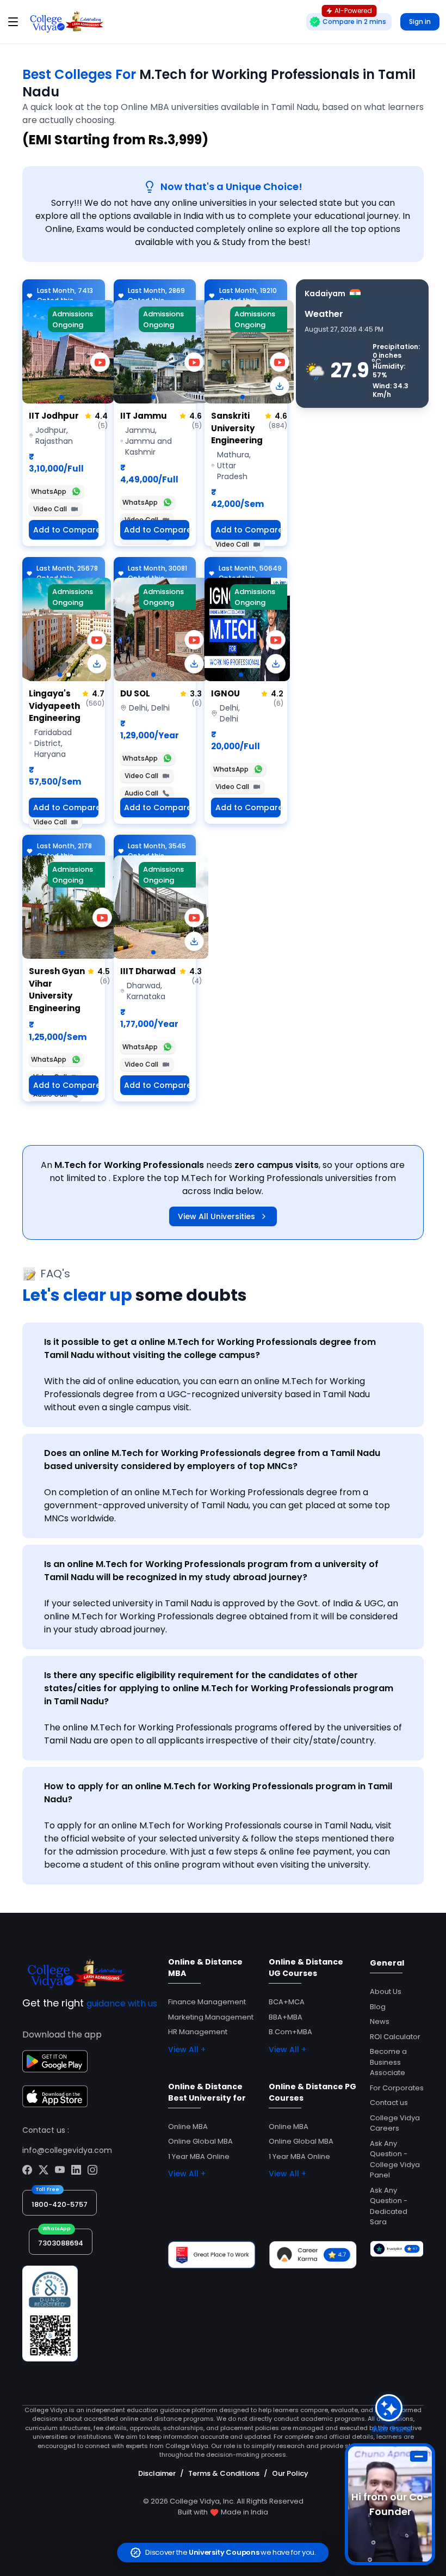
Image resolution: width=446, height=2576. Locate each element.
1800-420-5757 (60, 2204)
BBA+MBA (286, 2017)
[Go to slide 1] (61, 397)
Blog (378, 2007)
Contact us (389, 2103)
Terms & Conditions (224, 2473)
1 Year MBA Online (199, 2156)
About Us (386, 1991)
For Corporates (397, 2088)
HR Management (198, 2032)
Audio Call (141, 793)
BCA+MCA (287, 2002)
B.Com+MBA (290, 2032)
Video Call (50, 509)
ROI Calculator (395, 2037)
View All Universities (216, 1216)
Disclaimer (157, 2473)
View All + (187, 2049)
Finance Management (207, 2002)
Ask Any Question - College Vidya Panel (395, 2159)
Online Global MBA (200, 2141)
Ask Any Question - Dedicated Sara (389, 2206)
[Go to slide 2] (69, 675)
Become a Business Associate (388, 2062)
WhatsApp (49, 491)
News (380, 2021)
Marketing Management (211, 2017)
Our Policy (290, 2473)
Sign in (420, 22)
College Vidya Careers (395, 2123)
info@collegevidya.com (67, 2150)
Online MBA (188, 2127)
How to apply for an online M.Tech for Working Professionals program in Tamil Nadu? (218, 1793)
